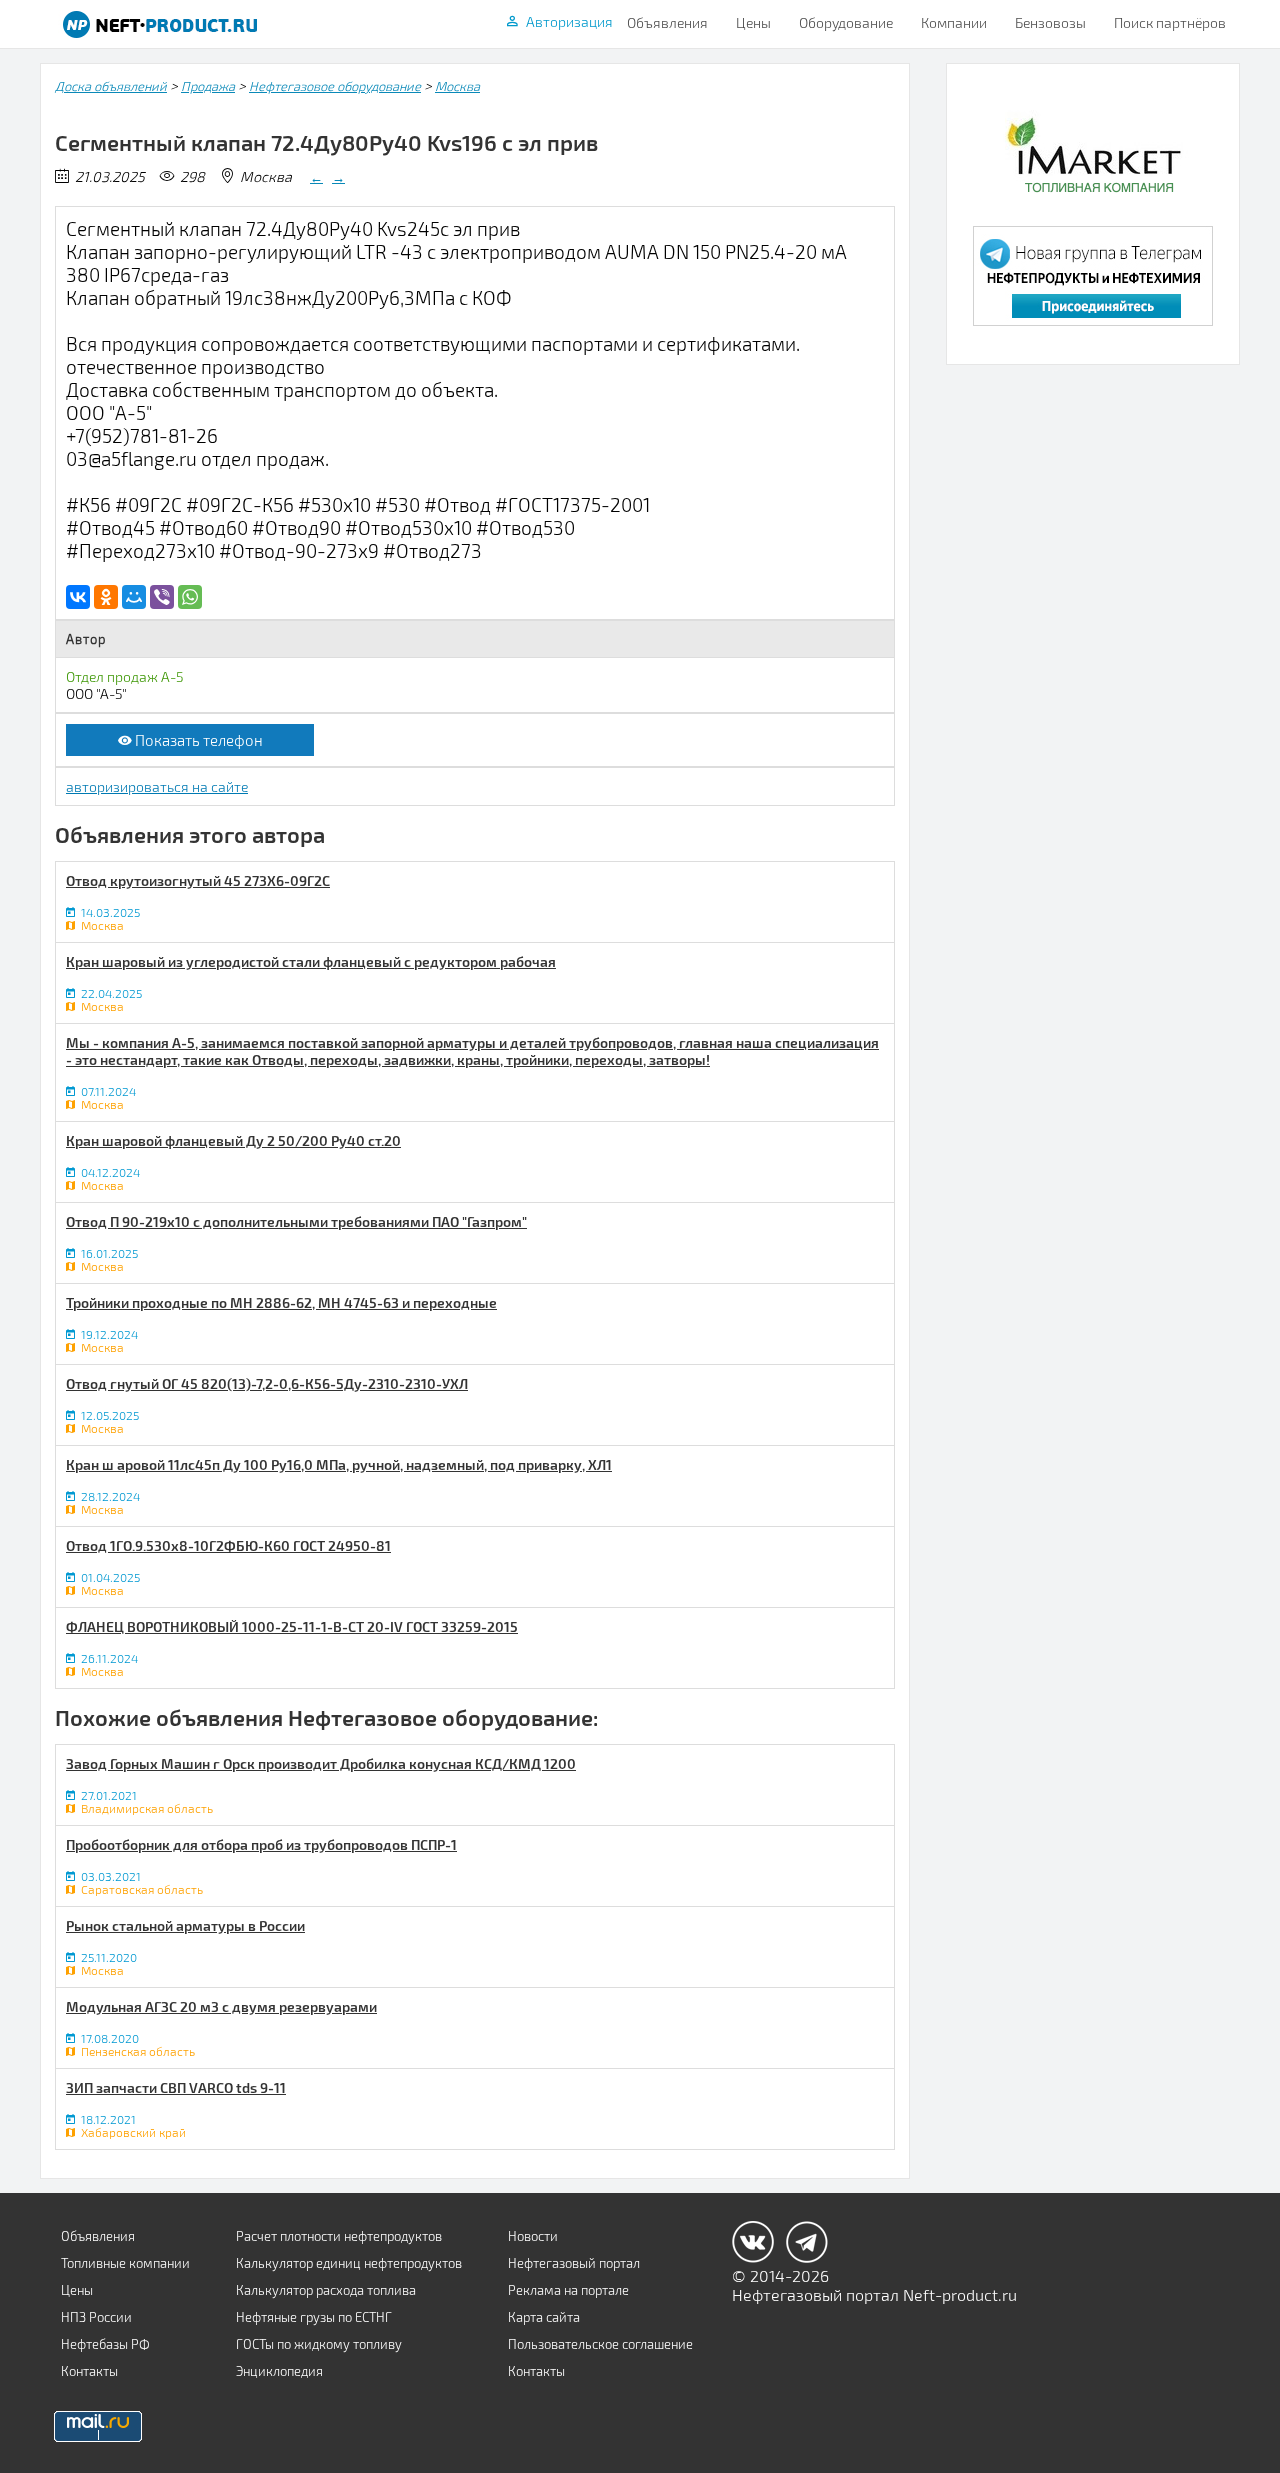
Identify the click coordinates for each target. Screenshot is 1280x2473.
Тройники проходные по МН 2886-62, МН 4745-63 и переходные (281, 1302)
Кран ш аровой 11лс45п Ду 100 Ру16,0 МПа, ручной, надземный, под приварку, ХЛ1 (339, 1464)
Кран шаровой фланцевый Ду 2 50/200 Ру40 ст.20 (233, 1140)
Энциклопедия (279, 2371)
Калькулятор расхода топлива (326, 2290)
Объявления (667, 22)
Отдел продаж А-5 (124, 676)
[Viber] (162, 597)
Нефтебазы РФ (105, 2344)
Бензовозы (1050, 22)
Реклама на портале (568, 2290)
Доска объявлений (111, 86)
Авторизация (569, 21)
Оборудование (846, 22)
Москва (457, 86)
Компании (954, 22)
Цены (753, 22)
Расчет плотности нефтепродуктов (339, 2236)
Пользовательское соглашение (600, 2344)
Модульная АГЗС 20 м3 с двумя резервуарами (221, 2006)
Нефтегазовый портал (574, 2263)
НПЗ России (96, 2317)
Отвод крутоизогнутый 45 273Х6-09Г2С (198, 880)
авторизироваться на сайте (157, 786)
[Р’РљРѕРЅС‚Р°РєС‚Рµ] (78, 597)
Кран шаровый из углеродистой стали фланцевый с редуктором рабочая (311, 961)
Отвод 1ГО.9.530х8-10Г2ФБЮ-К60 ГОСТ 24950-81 (228, 1545)
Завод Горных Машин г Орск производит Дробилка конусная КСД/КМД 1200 (321, 1763)
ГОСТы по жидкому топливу (319, 2344)
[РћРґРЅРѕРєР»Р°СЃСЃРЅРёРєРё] (106, 597)
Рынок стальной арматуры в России (185, 1925)
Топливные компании (125, 2263)
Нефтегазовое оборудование (335, 86)
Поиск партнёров (1170, 22)
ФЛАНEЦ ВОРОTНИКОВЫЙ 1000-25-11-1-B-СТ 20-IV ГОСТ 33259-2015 (292, 1626)
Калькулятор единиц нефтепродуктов (349, 2263)
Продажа (208, 86)
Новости (533, 2236)
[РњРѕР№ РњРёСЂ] (134, 597)
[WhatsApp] (190, 597)
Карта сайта (544, 2317)
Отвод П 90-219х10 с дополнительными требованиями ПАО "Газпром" (296, 1221)
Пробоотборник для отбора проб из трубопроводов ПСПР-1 (261, 1844)
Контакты (89, 2371)
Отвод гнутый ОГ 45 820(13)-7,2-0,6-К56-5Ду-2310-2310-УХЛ (267, 1383)
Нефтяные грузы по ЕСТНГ (314, 2317)
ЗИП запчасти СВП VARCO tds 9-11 (176, 2087)
